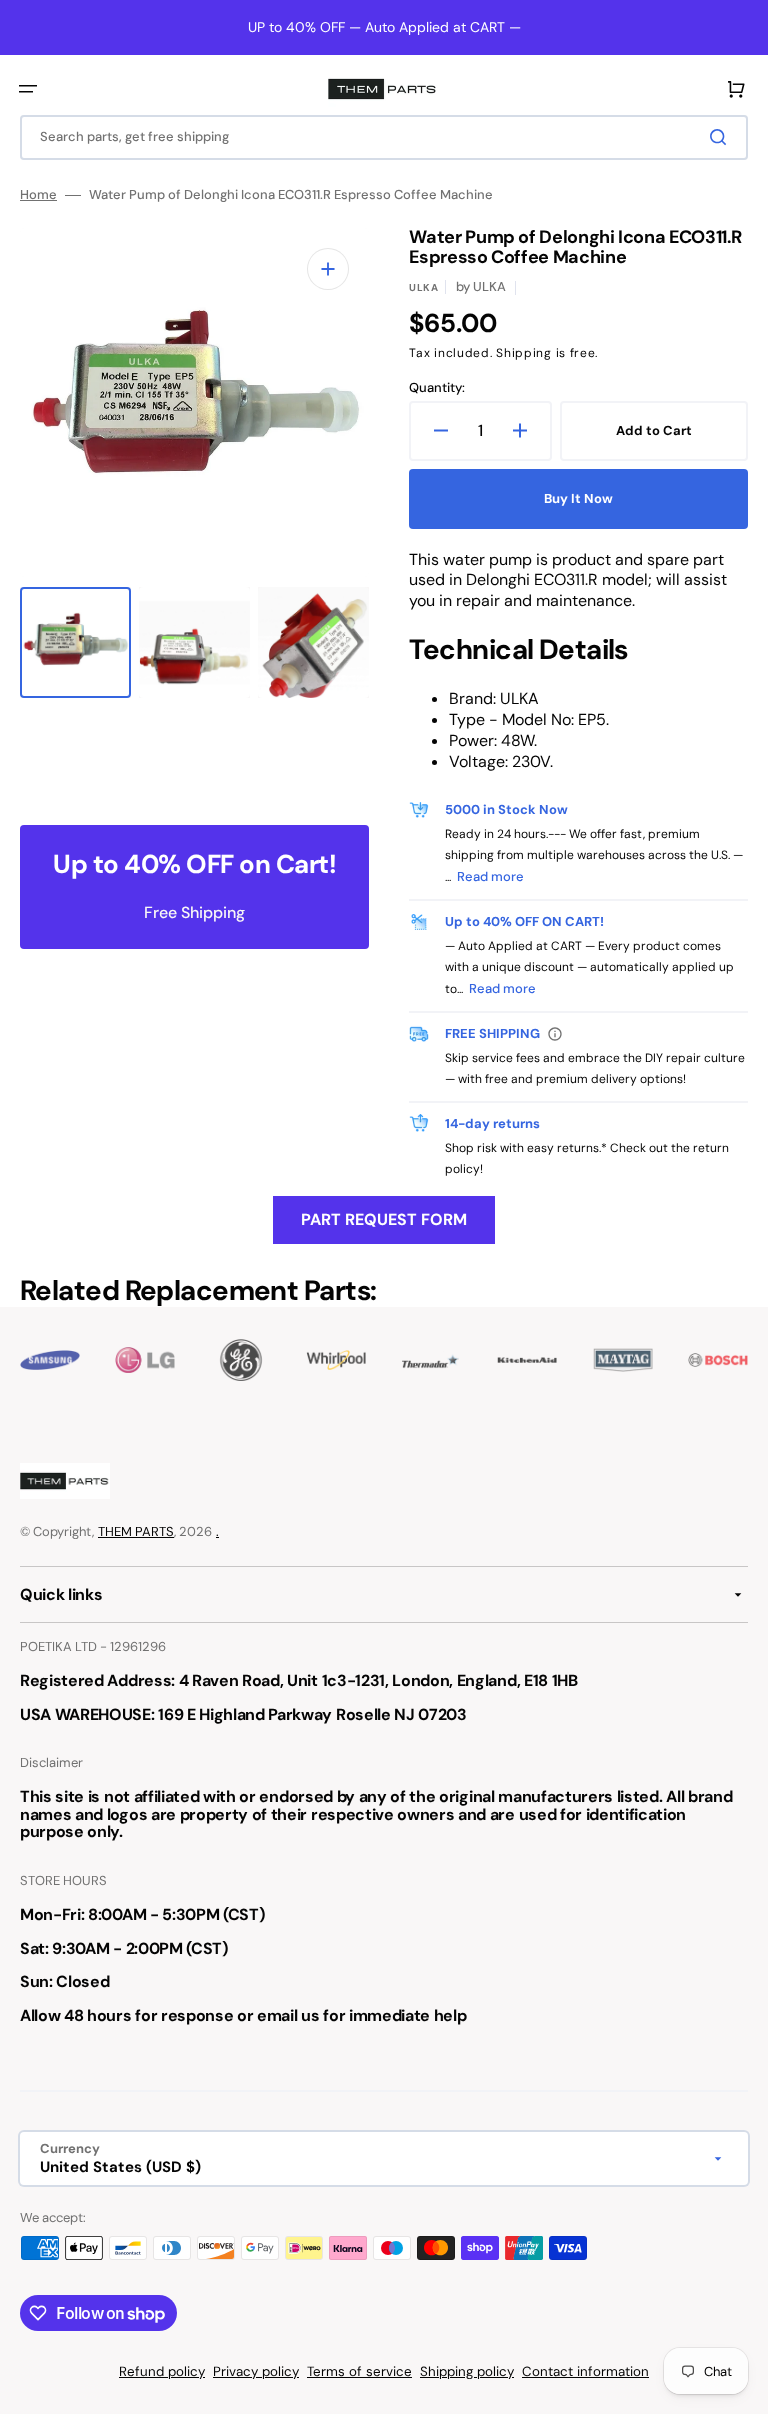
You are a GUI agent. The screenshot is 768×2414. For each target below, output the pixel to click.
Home (38, 195)
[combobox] (384, 137)
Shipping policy (467, 2371)
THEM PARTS (136, 1531)
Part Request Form (384, 1219)
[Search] (722, 137)
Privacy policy (256, 2371)
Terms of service (359, 2371)
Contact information (585, 2371)
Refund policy (162, 2371)
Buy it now (578, 498)
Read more (490, 876)
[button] (28, 89)
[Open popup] (555, 1034)
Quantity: (437, 388)
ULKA (423, 287)
